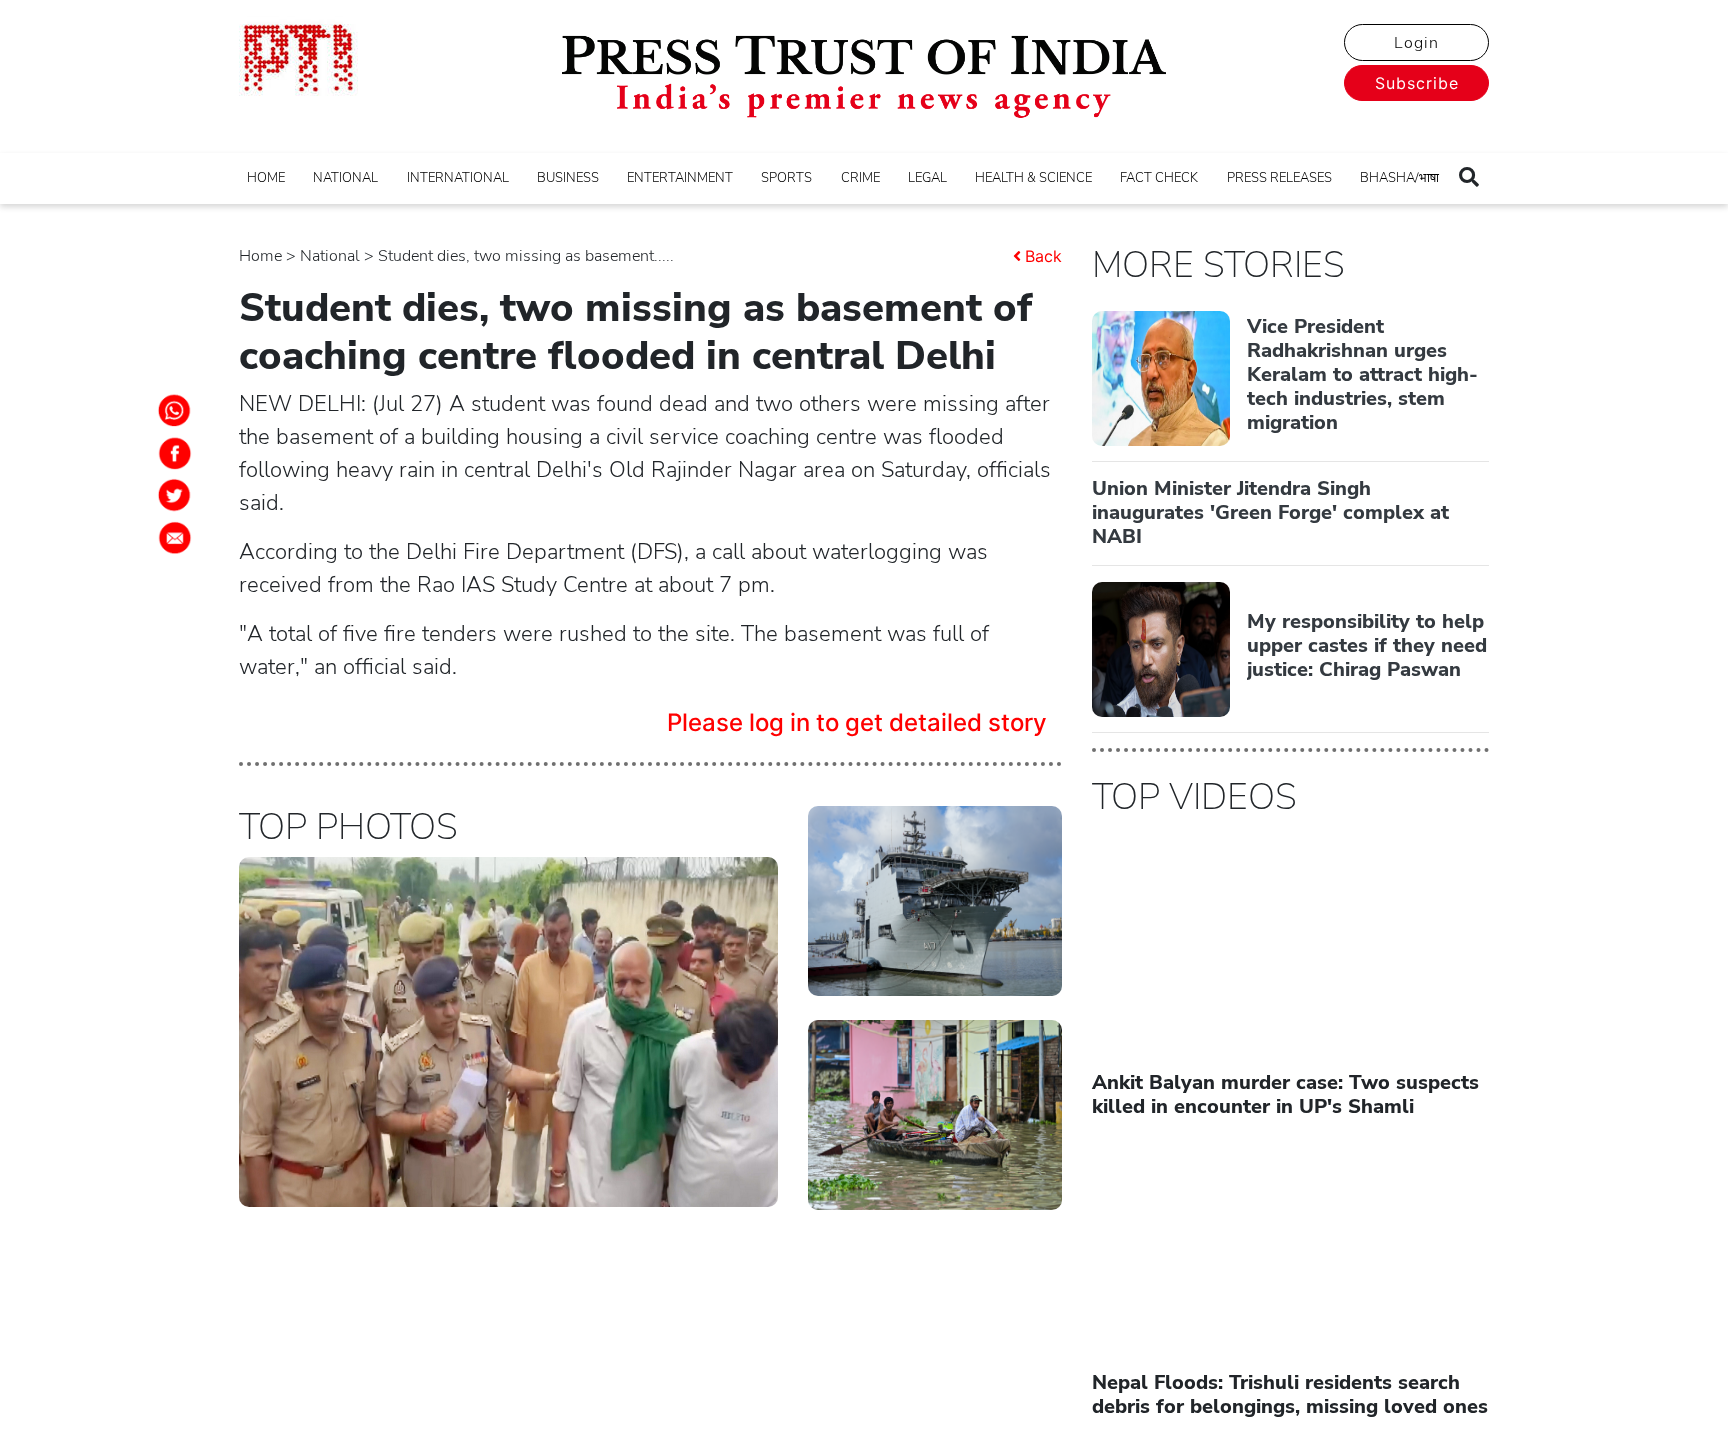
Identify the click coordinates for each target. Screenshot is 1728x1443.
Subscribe (1417, 83)
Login (1416, 43)
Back (1043, 256)
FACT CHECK (1159, 178)
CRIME (860, 178)
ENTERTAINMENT (680, 178)
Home (260, 256)
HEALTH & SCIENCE (1033, 178)
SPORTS (786, 178)
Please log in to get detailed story (857, 722)
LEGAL (927, 178)
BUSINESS (568, 178)
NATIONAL (345, 178)
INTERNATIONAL (458, 178)
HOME (266, 178)
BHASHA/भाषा (1399, 178)
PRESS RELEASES (1279, 178)
